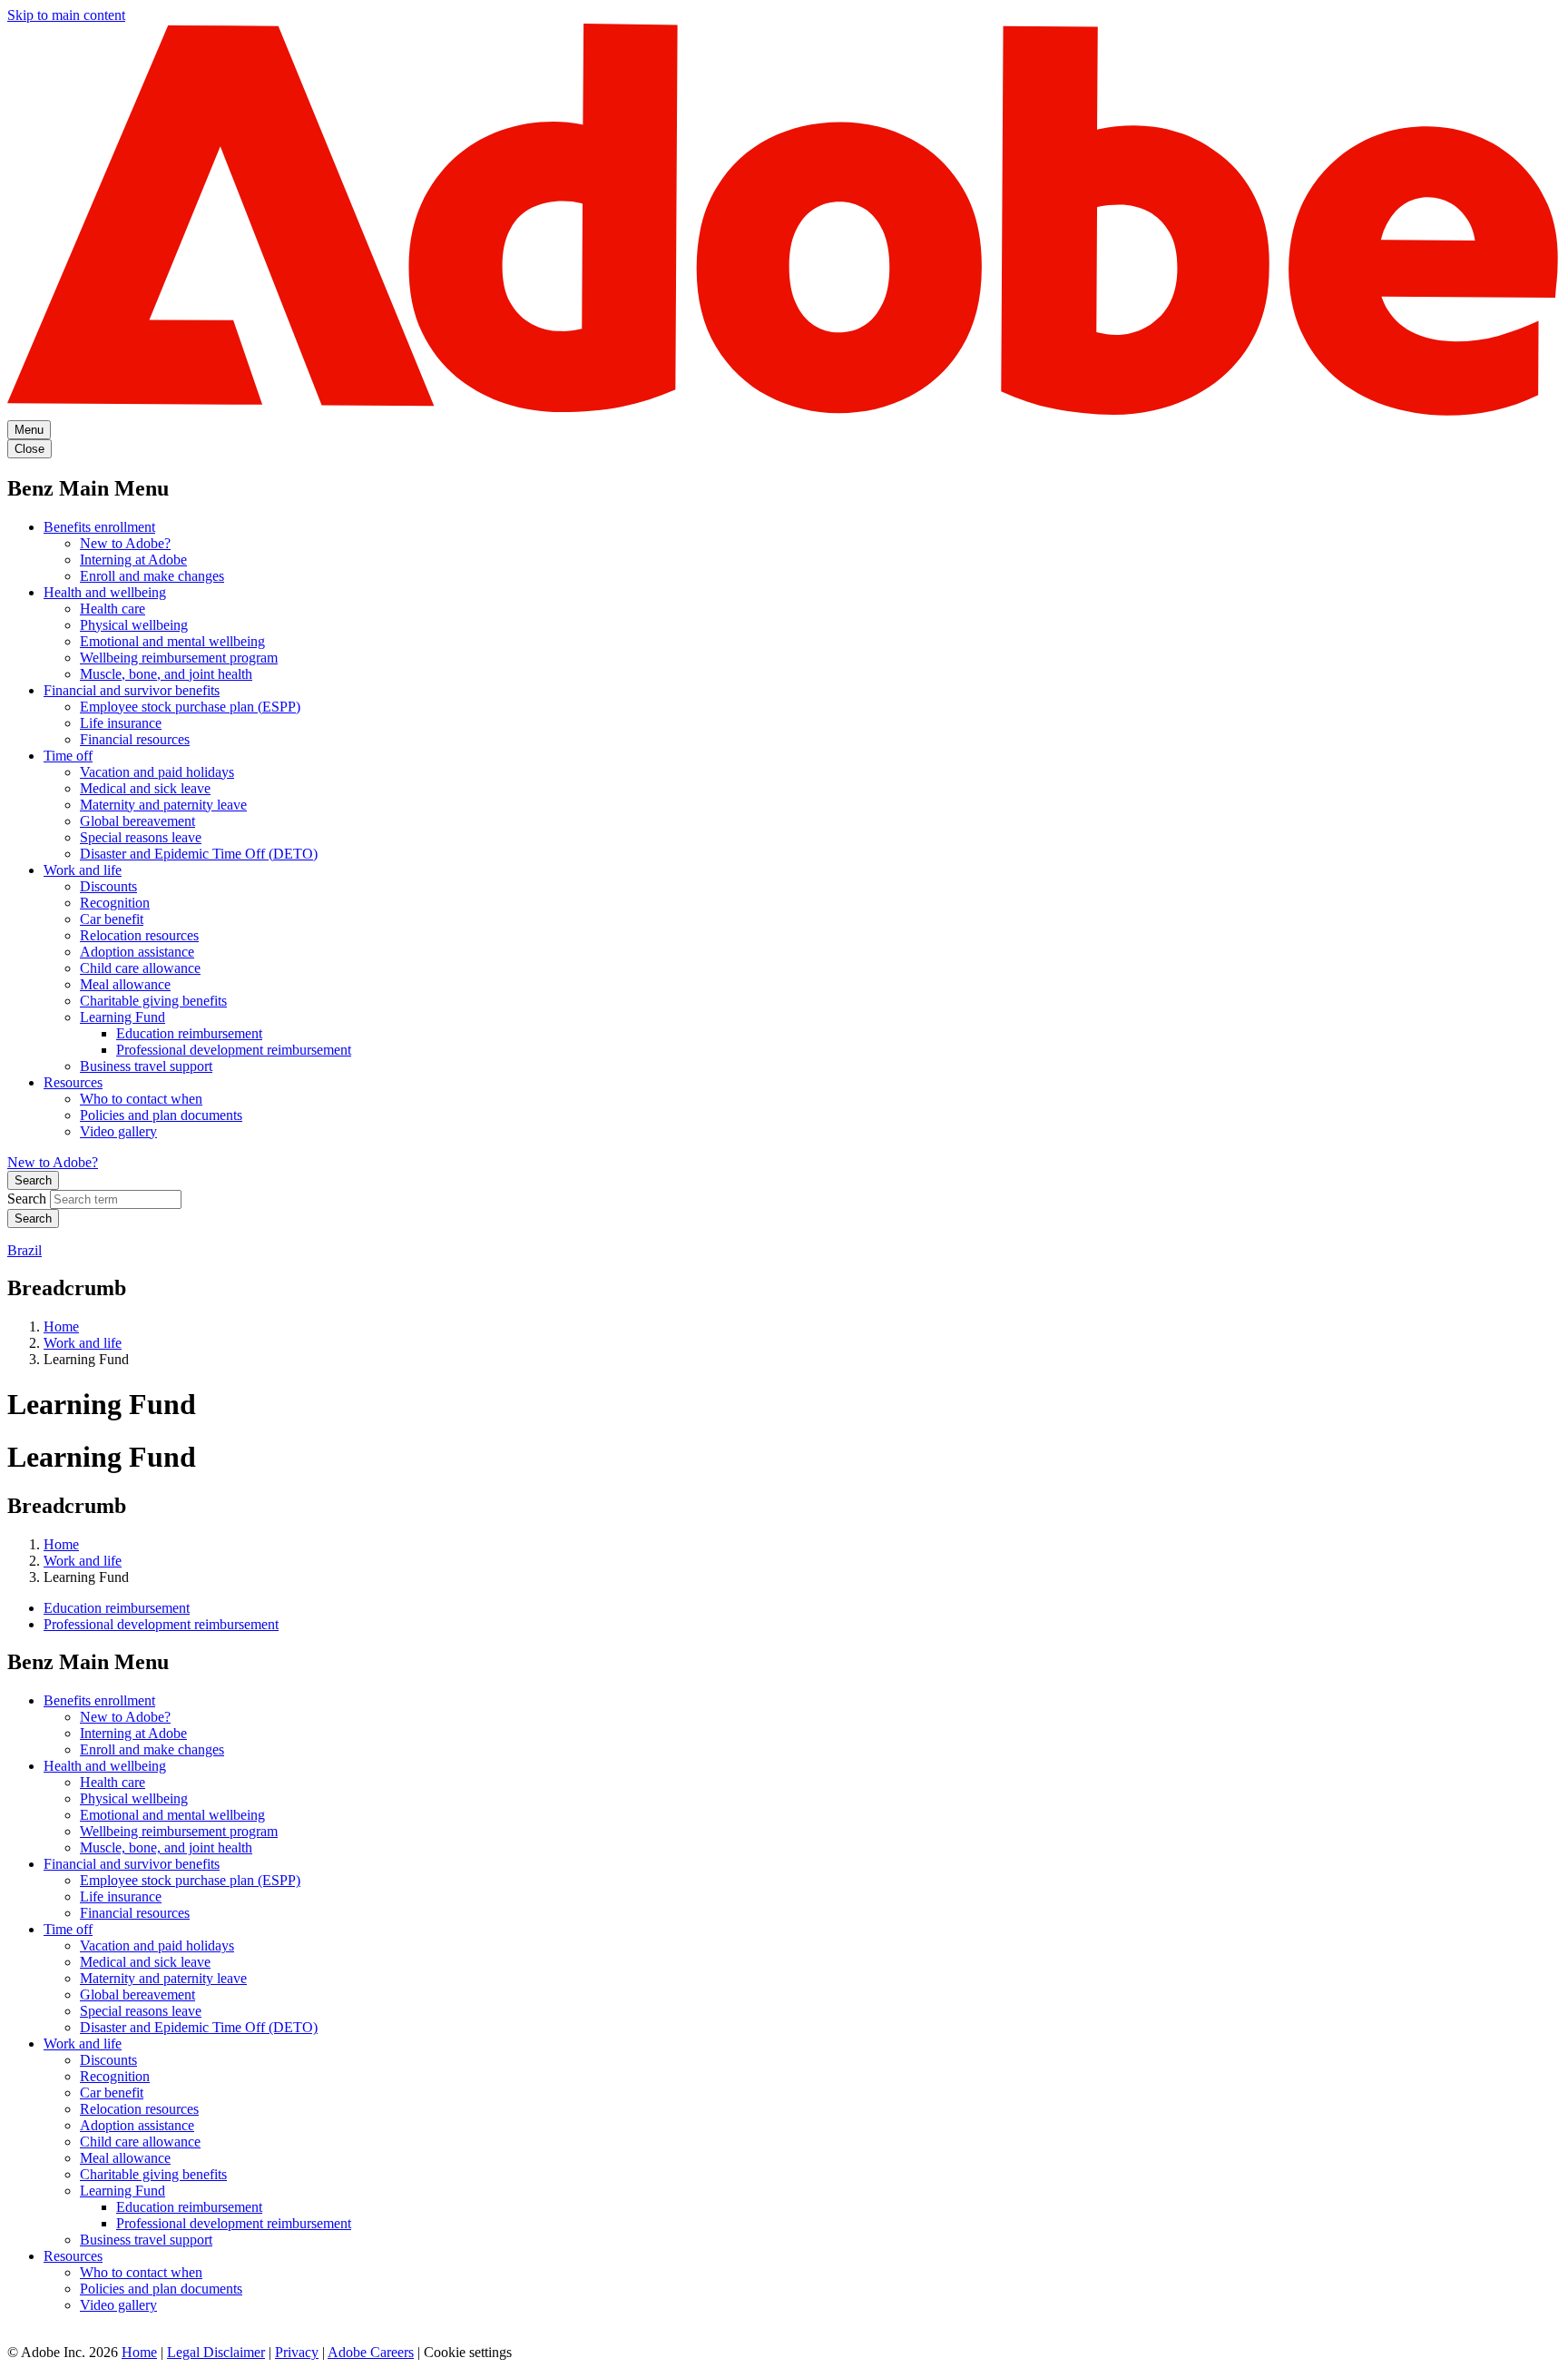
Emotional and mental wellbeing (172, 641)
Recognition (115, 903)
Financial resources (135, 739)
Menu (29, 430)
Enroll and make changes (152, 576)
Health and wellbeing (105, 592)
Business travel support (146, 1066)
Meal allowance (125, 984)
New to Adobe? (125, 543)
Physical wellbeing (134, 625)
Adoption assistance (137, 952)
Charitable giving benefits (153, 1001)
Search (33, 1180)
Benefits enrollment (99, 527)
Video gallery (118, 1131)
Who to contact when (141, 1099)
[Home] (784, 412)
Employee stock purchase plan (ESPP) (190, 707)
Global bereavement (137, 821)
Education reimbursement (189, 1033)
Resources (73, 1082)
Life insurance (121, 723)
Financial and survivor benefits (132, 690)
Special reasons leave (141, 837)
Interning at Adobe (133, 560)
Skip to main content (66, 15)
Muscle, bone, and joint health (166, 674)
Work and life (83, 870)
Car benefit (112, 919)
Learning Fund (122, 1017)
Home (61, 1326)
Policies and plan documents (161, 1115)
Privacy (297, 2352)
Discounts (108, 886)
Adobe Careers (371, 2352)
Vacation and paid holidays (157, 772)
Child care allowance (140, 968)
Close (29, 449)
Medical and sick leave (145, 788)
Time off (68, 756)
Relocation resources (139, 935)
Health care (113, 609)
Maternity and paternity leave (163, 805)
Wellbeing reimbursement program (179, 658)
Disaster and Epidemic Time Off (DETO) (199, 854)
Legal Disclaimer (216, 2352)
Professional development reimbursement (234, 1050)
